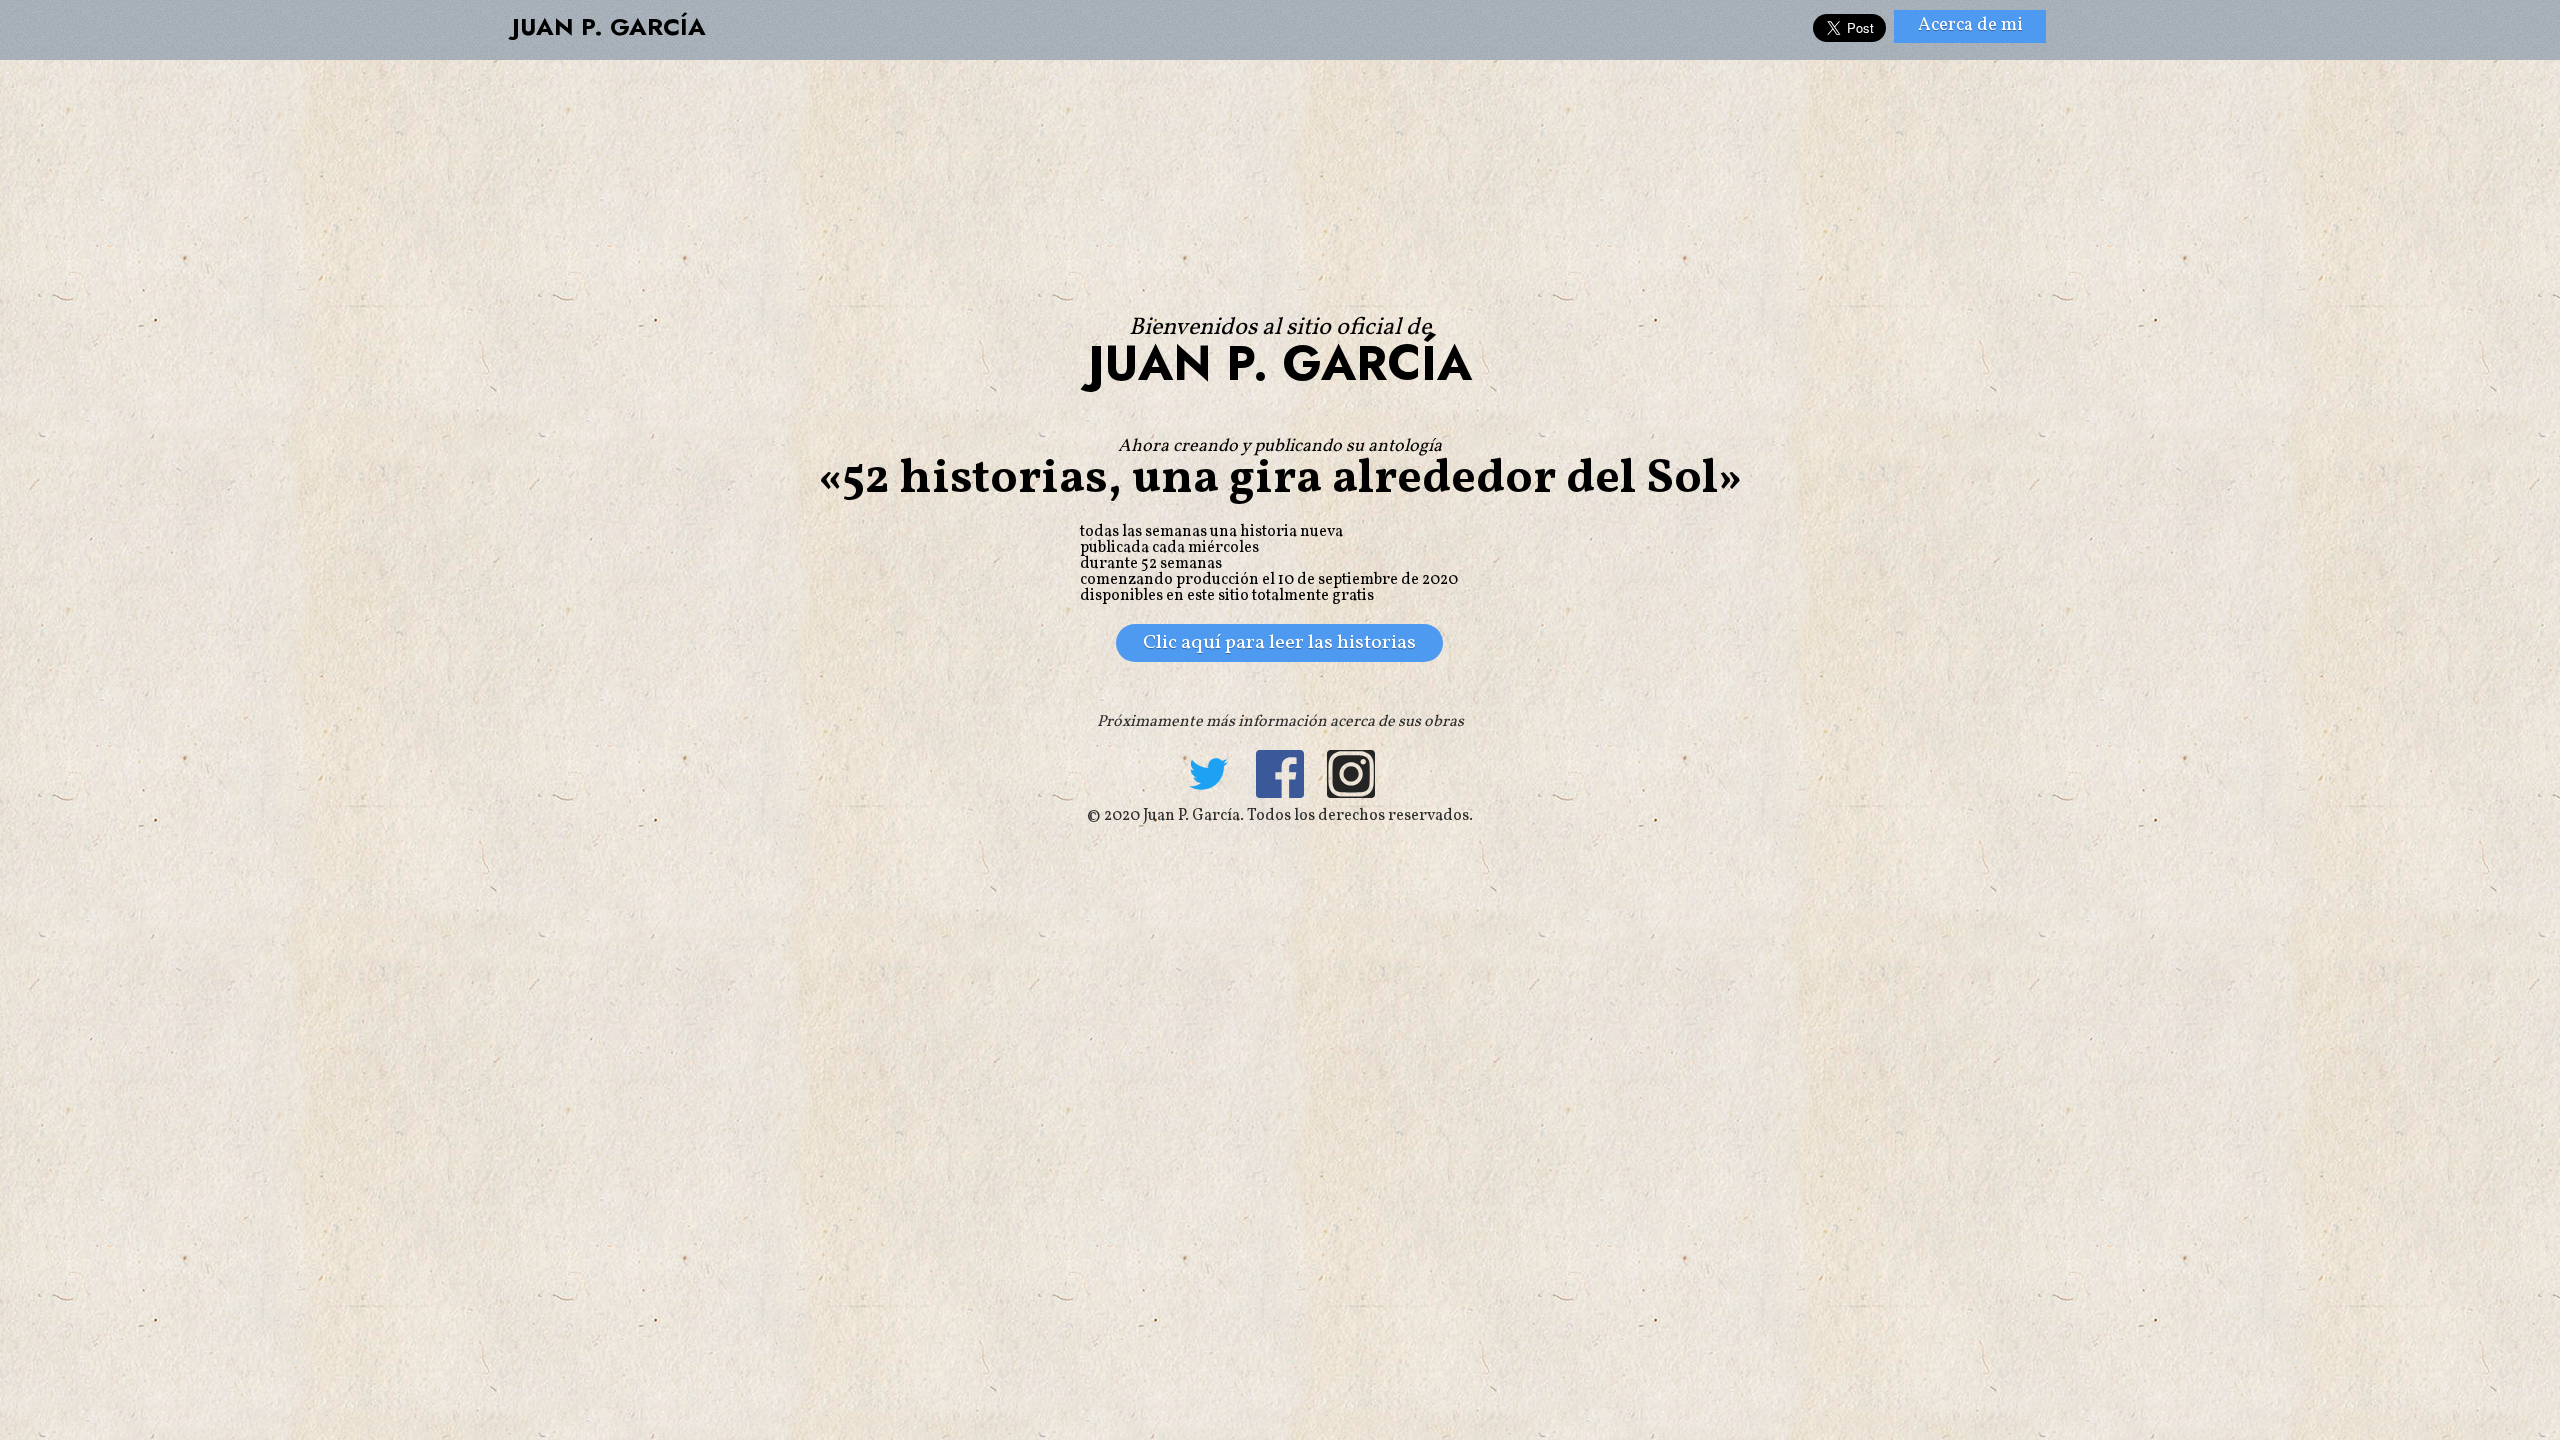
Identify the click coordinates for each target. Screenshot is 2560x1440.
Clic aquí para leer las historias (1279, 643)
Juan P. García (609, 26)
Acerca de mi (1970, 25)
